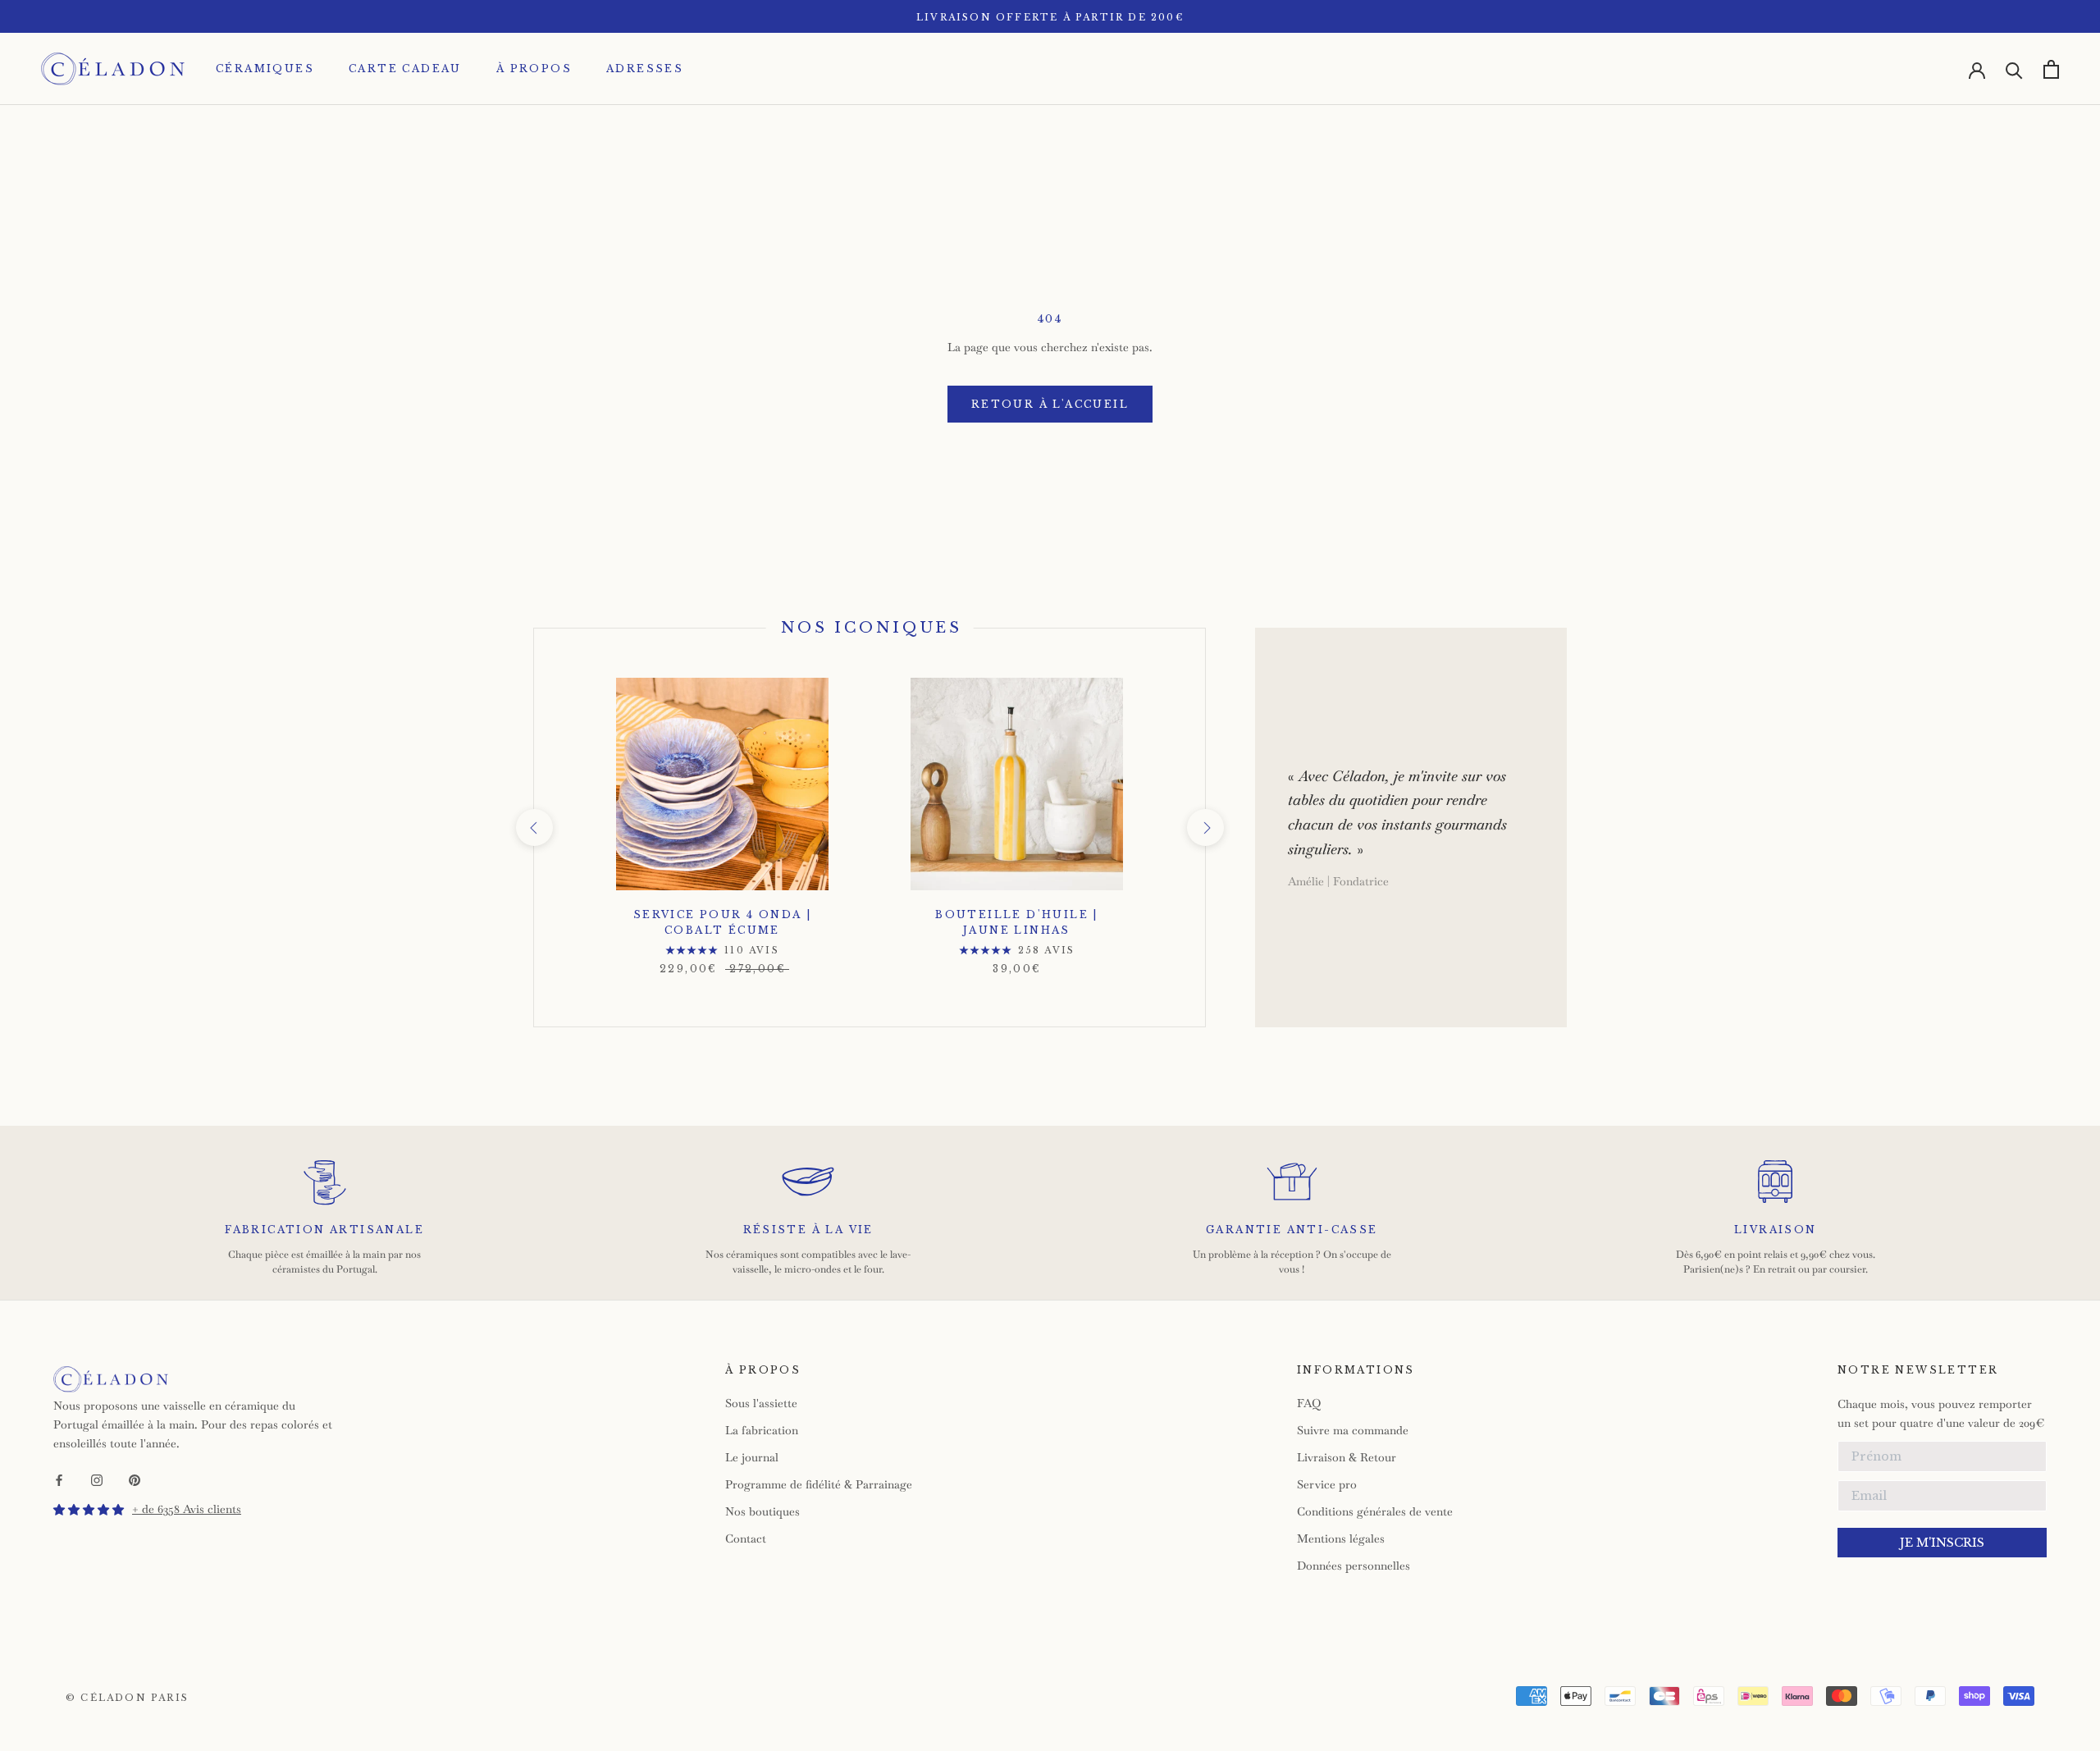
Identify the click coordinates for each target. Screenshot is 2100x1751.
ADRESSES (645, 69)
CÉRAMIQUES (265, 69)
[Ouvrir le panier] (2051, 69)
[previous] (534, 827)
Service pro (1327, 1484)
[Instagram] (97, 1479)
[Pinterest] (135, 1479)
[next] (1205, 827)
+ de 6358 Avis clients (187, 1509)
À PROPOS (534, 69)
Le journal (752, 1457)
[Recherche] (2014, 69)
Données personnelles (1354, 1566)
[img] (89, 1510)
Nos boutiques (762, 1511)
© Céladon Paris (127, 1698)
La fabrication (762, 1430)
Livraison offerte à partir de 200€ (1050, 17)
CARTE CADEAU (405, 69)
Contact (746, 1538)
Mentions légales (1341, 1538)
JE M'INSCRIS (1942, 1543)
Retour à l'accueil (1050, 404)
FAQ (1309, 1403)
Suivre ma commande (1353, 1430)
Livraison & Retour (1347, 1457)
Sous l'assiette (761, 1403)
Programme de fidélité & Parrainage (819, 1484)
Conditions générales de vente (1375, 1511)
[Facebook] (59, 1479)
